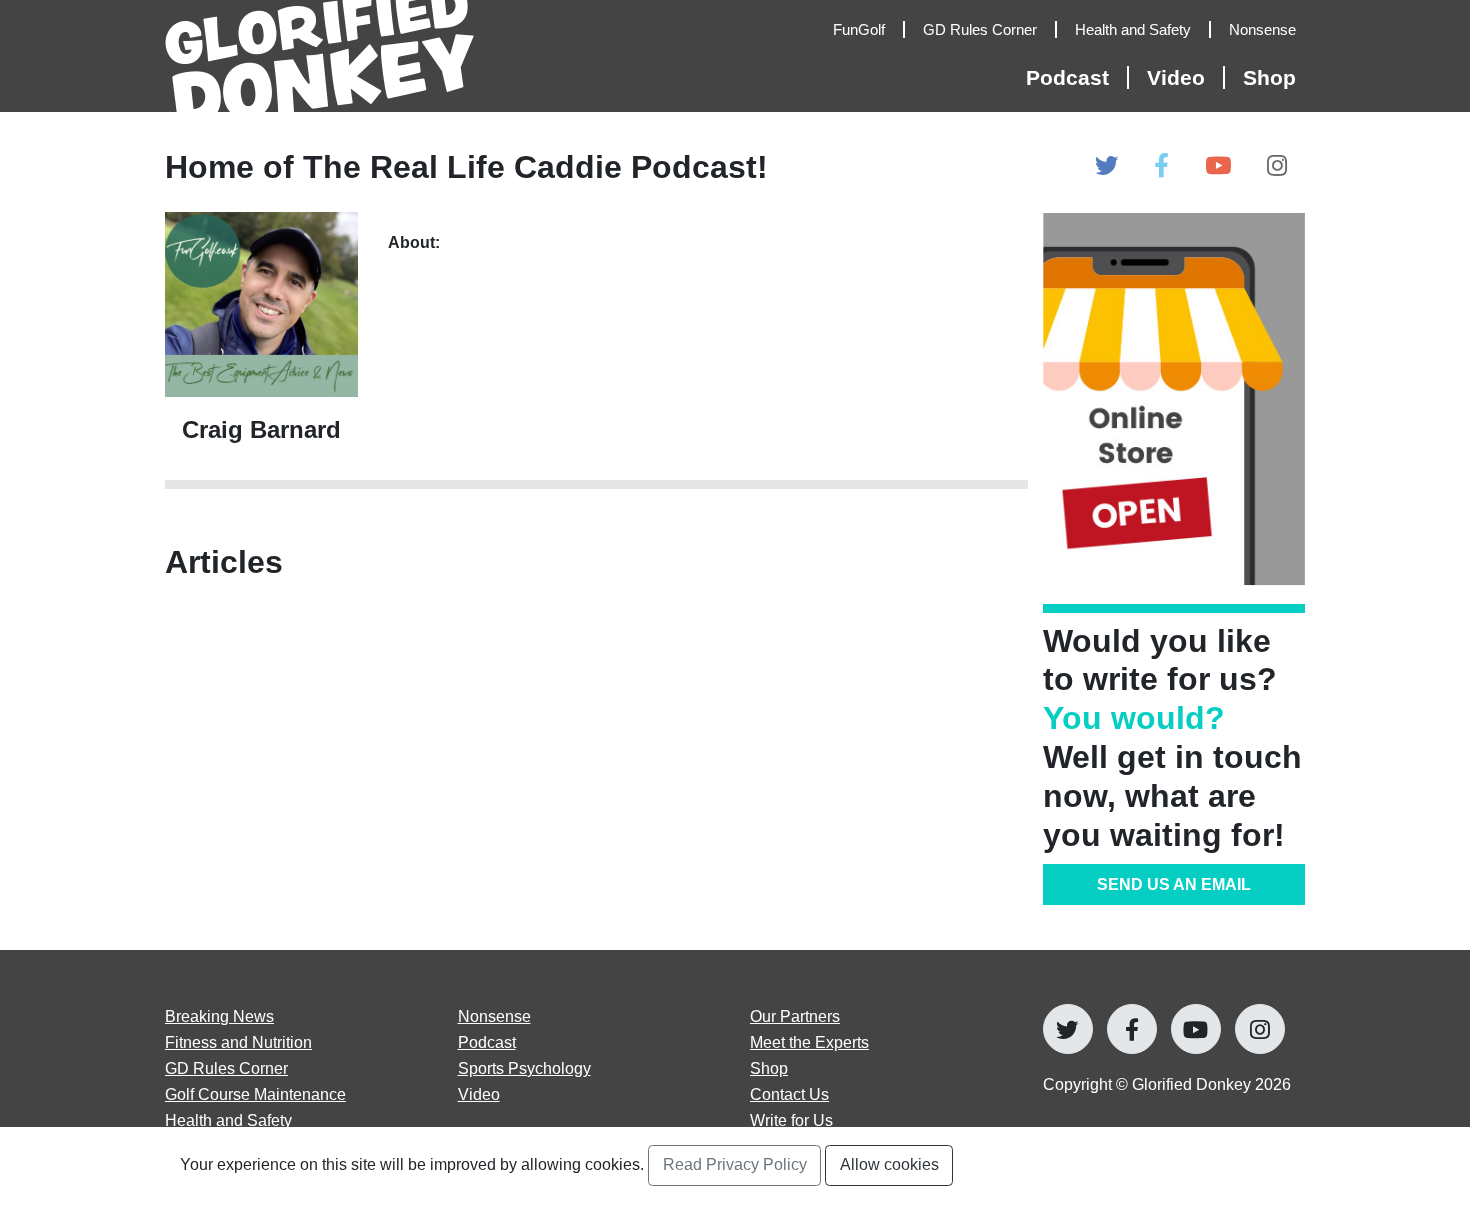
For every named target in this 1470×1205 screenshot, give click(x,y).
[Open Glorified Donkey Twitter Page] (1106, 166)
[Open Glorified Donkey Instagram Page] (1277, 166)
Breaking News (219, 1016)
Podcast (487, 1042)
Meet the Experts (809, 1042)
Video (479, 1094)
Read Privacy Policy (735, 1164)
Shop (1269, 77)
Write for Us (791, 1120)
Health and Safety (228, 1120)
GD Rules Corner (226, 1068)
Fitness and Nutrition (238, 1042)
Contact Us (789, 1094)
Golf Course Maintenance (255, 1094)
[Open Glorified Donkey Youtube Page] (1218, 166)
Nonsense (494, 1016)
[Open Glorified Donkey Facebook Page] (1161, 166)
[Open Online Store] (1174, 398)
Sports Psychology (524, 1068)
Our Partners (795, 1016)
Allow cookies (889, 1164)
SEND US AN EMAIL (1174, 884)
